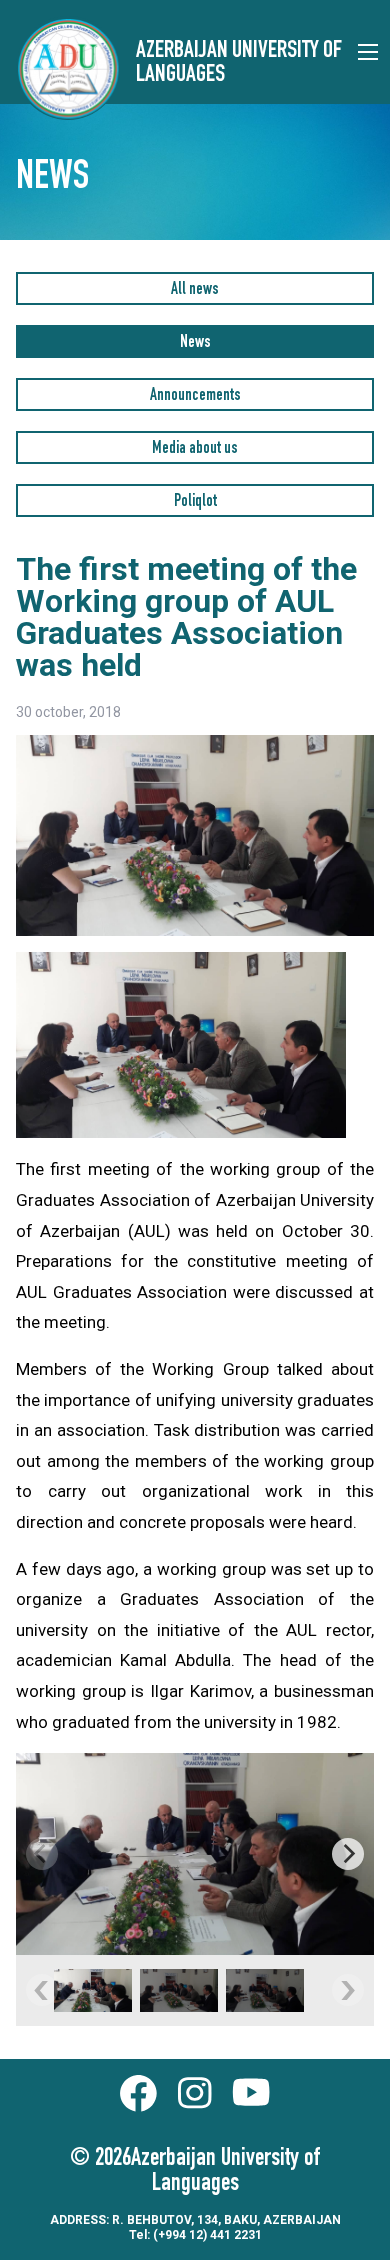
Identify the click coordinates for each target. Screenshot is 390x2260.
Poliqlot (195, 502)
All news (195, 290)
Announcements (195, 396)
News (195, 343)
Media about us (195, 449)
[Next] (348, 1854)
